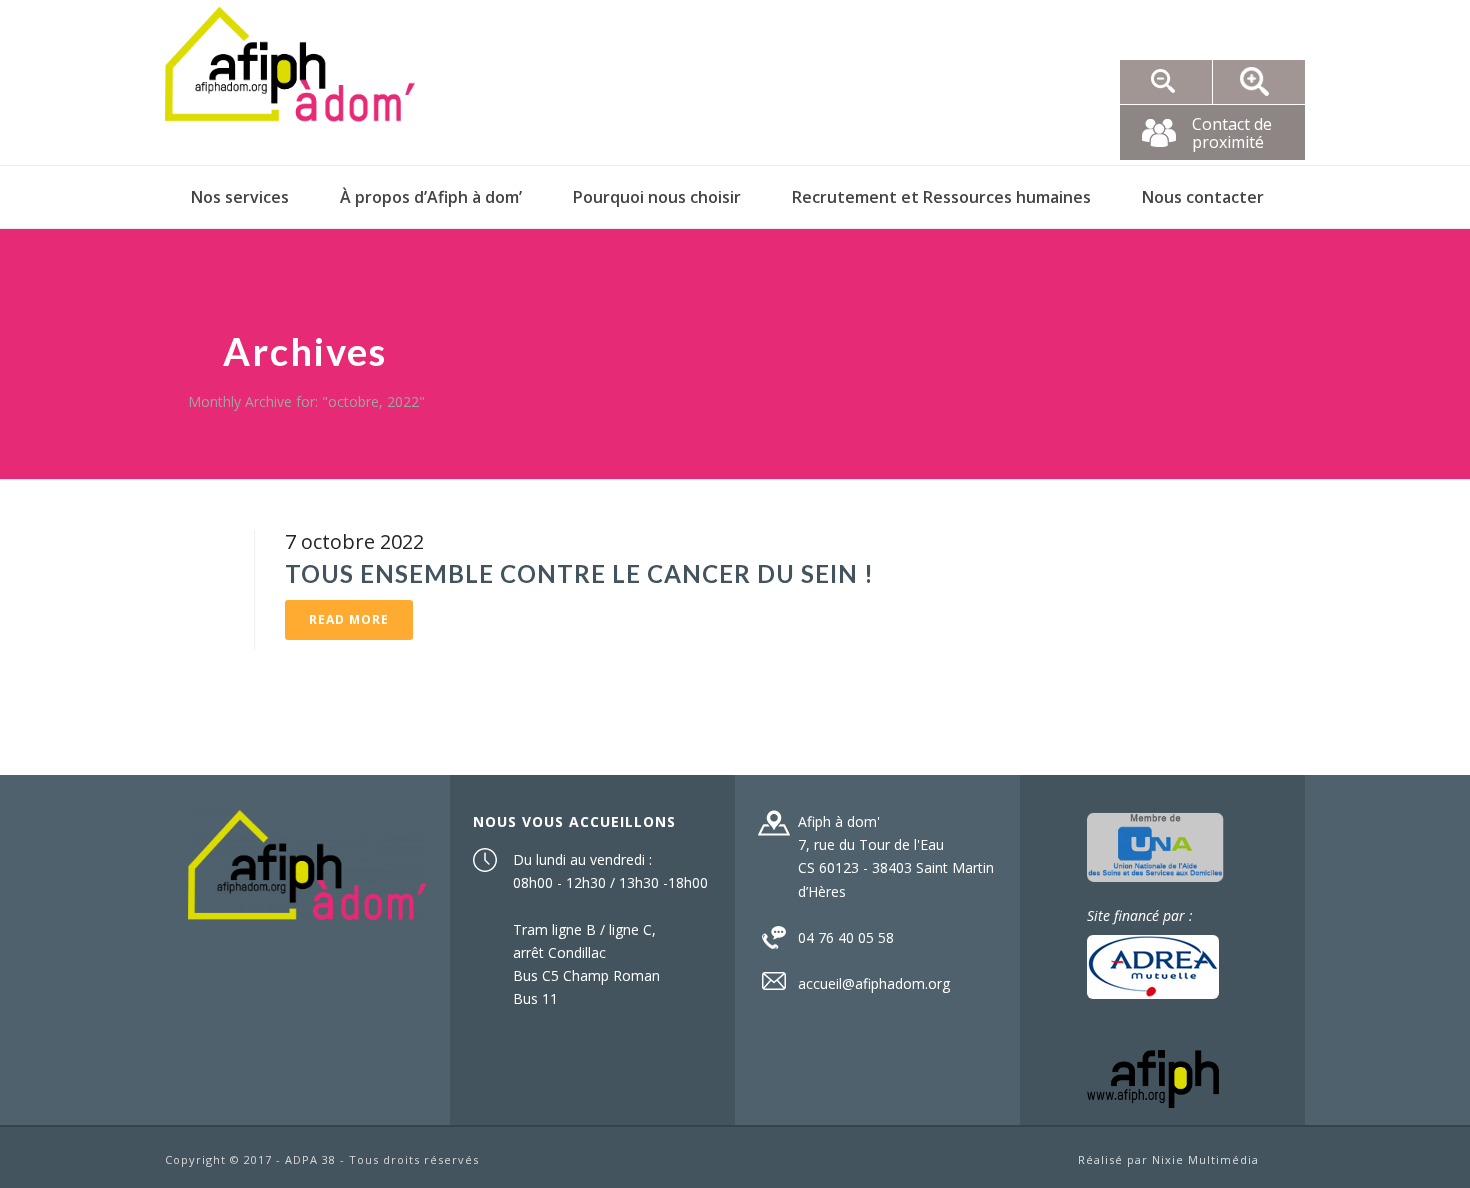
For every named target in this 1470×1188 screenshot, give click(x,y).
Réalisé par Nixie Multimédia (1168, 1159)
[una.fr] (1155, 845)
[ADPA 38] (290, 82)
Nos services (240, 197)
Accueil (1258, 499)
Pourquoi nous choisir (657, 197)
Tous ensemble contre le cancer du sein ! (579, 573)
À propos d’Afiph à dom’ (431, 197)
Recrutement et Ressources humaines (941, 197)
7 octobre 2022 (354, 541)
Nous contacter (1203, 197)
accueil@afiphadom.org (874, 984)
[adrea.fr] (1153, 965)
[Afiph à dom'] (307, 862)
